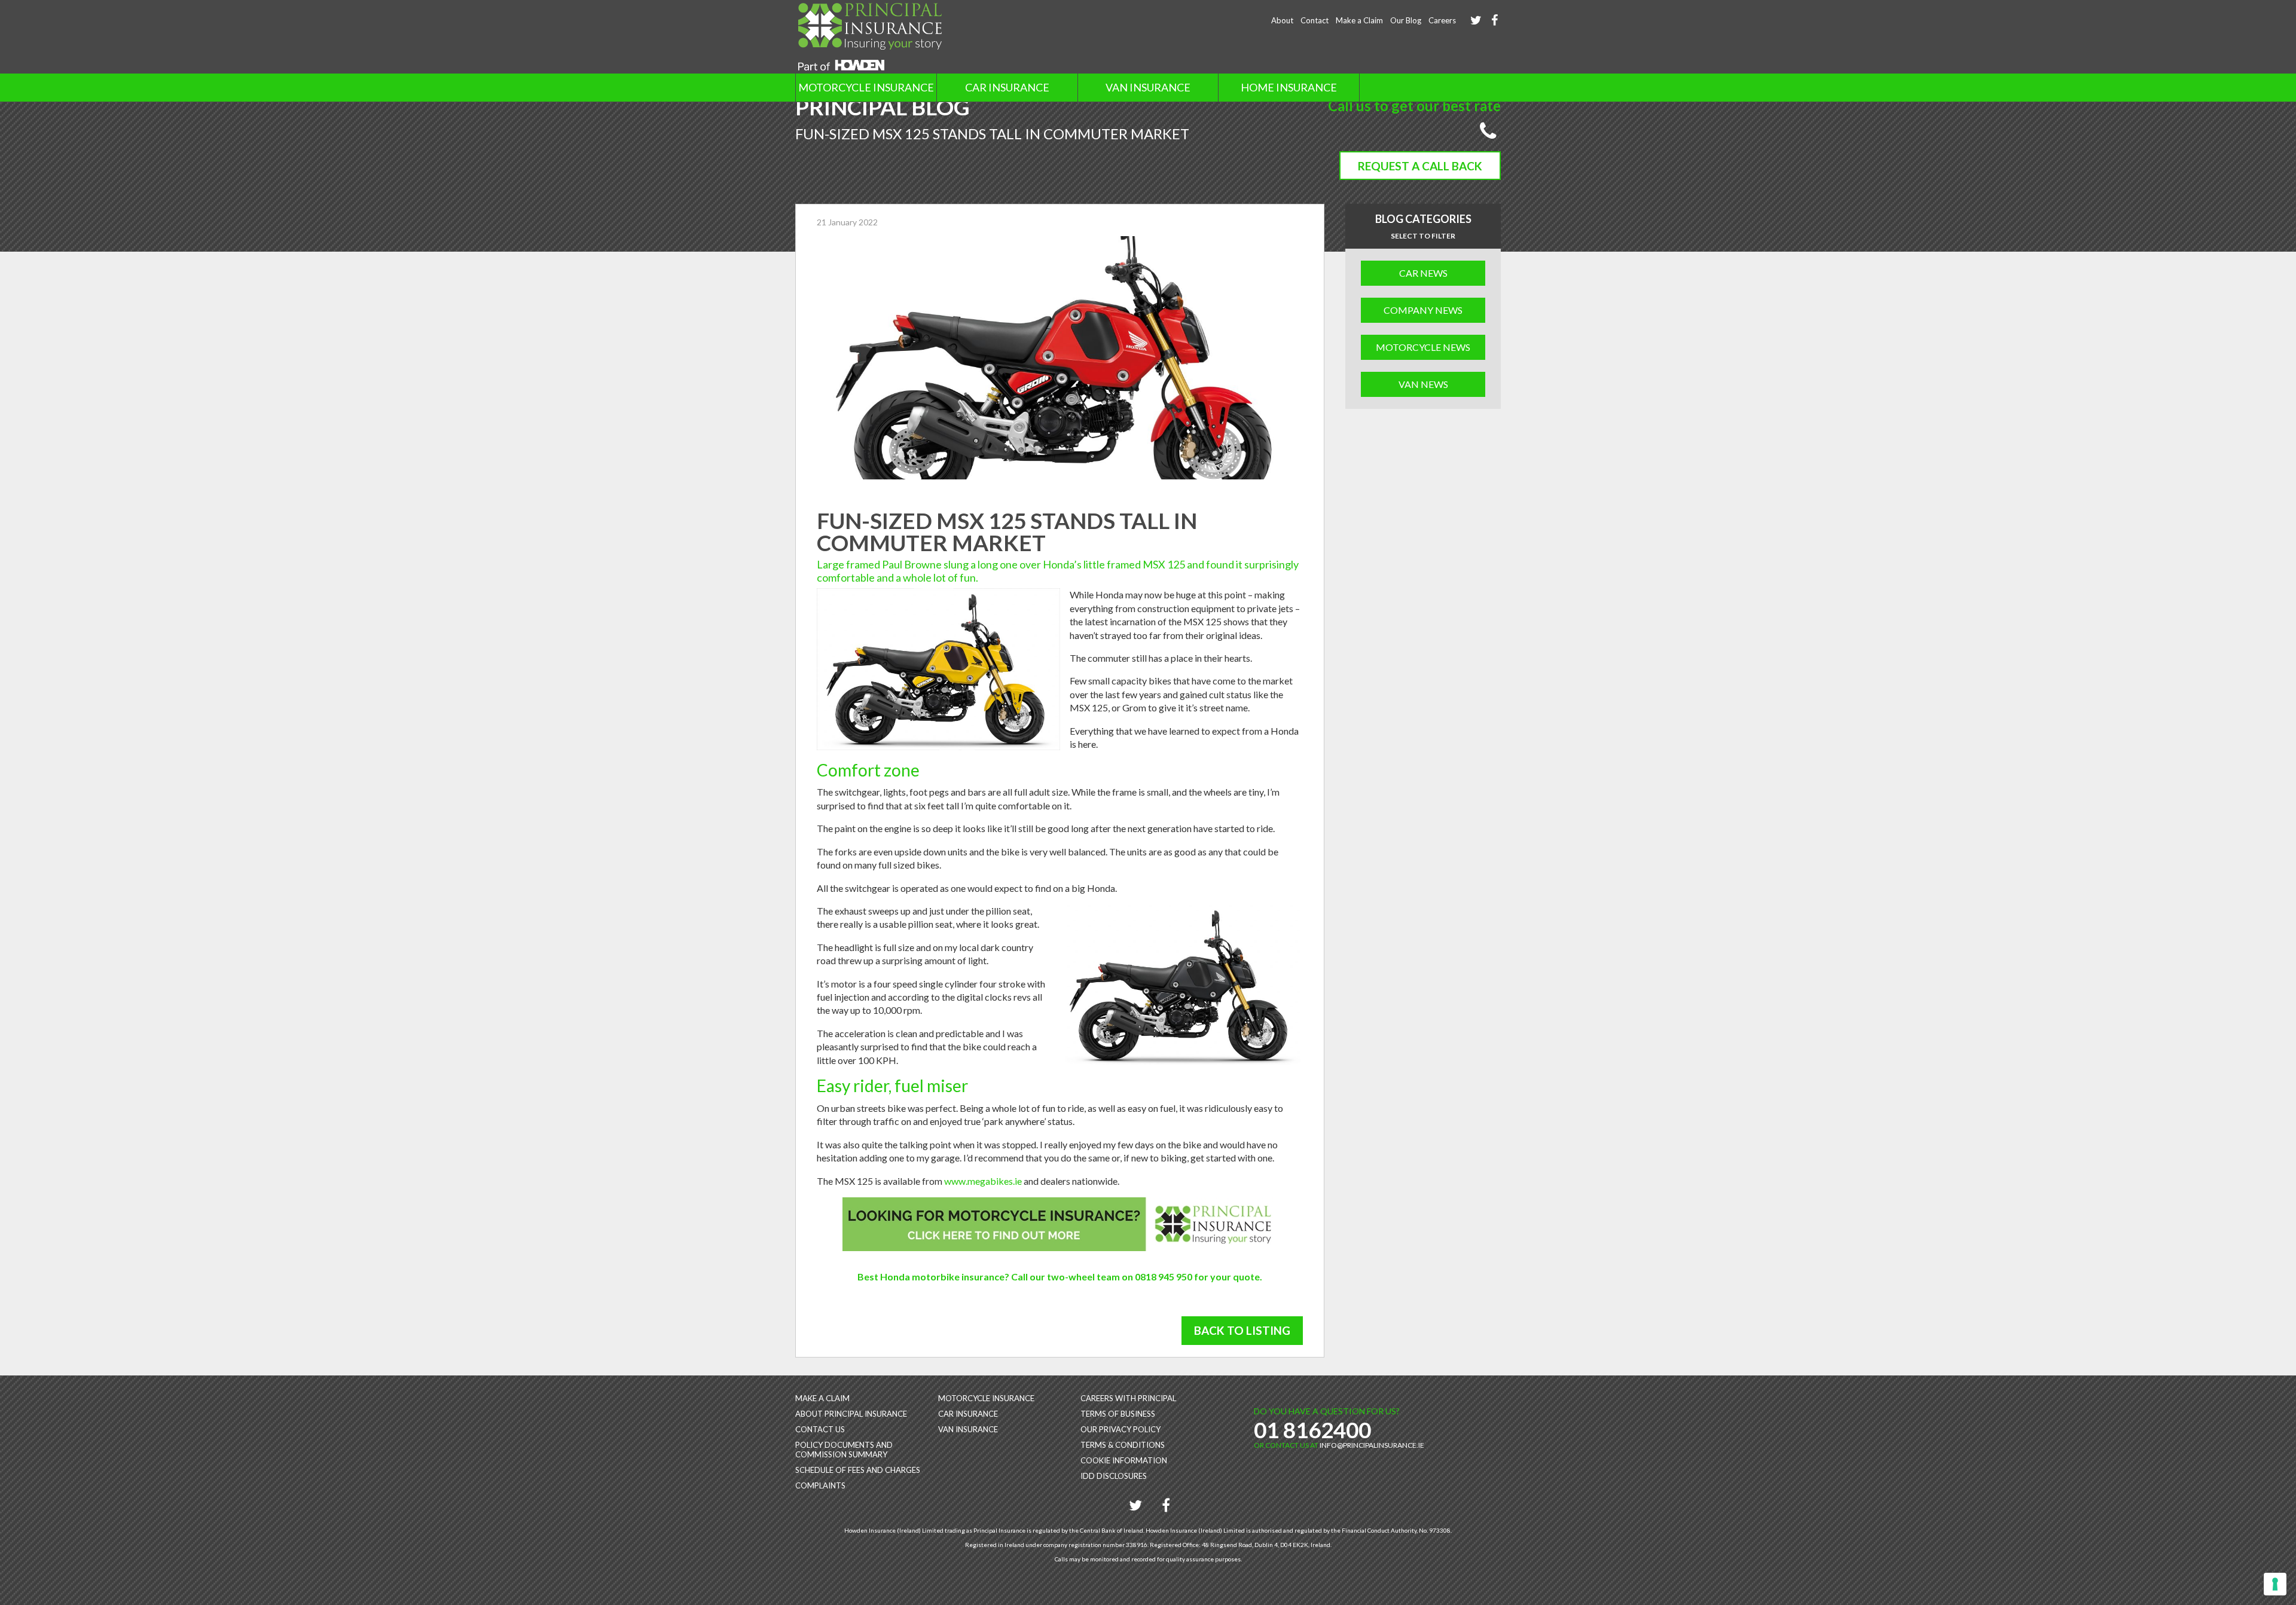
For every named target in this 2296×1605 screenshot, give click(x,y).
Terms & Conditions (1123, 1445)
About (1282, 20)
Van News (1423, 384)
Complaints (820, 1485)
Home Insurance (1289, 87)
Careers (1442, 20)
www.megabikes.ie (983, 1181)
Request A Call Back (1420, 166)
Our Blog (1406, 20)
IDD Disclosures (1114, 1476)
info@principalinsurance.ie (1372, 1445)
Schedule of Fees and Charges (858, 1470)
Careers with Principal (1128, 1398)
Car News (1423, 273)
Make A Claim (822, 1398)
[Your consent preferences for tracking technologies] (2275, 1584)
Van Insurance (1148, 87)
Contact (1315, 20)
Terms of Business (1118, 1414)
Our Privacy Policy (1120, 1429)
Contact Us (820, 1429)
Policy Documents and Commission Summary (844, 1450)
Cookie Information (1124, 1460)
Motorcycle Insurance (866, 87)
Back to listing (1242, 1330)
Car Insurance (1007, 87)
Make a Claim (1359, 20)
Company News (1423, 310)
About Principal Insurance (851, 1414)
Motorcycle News (1423, 347)
